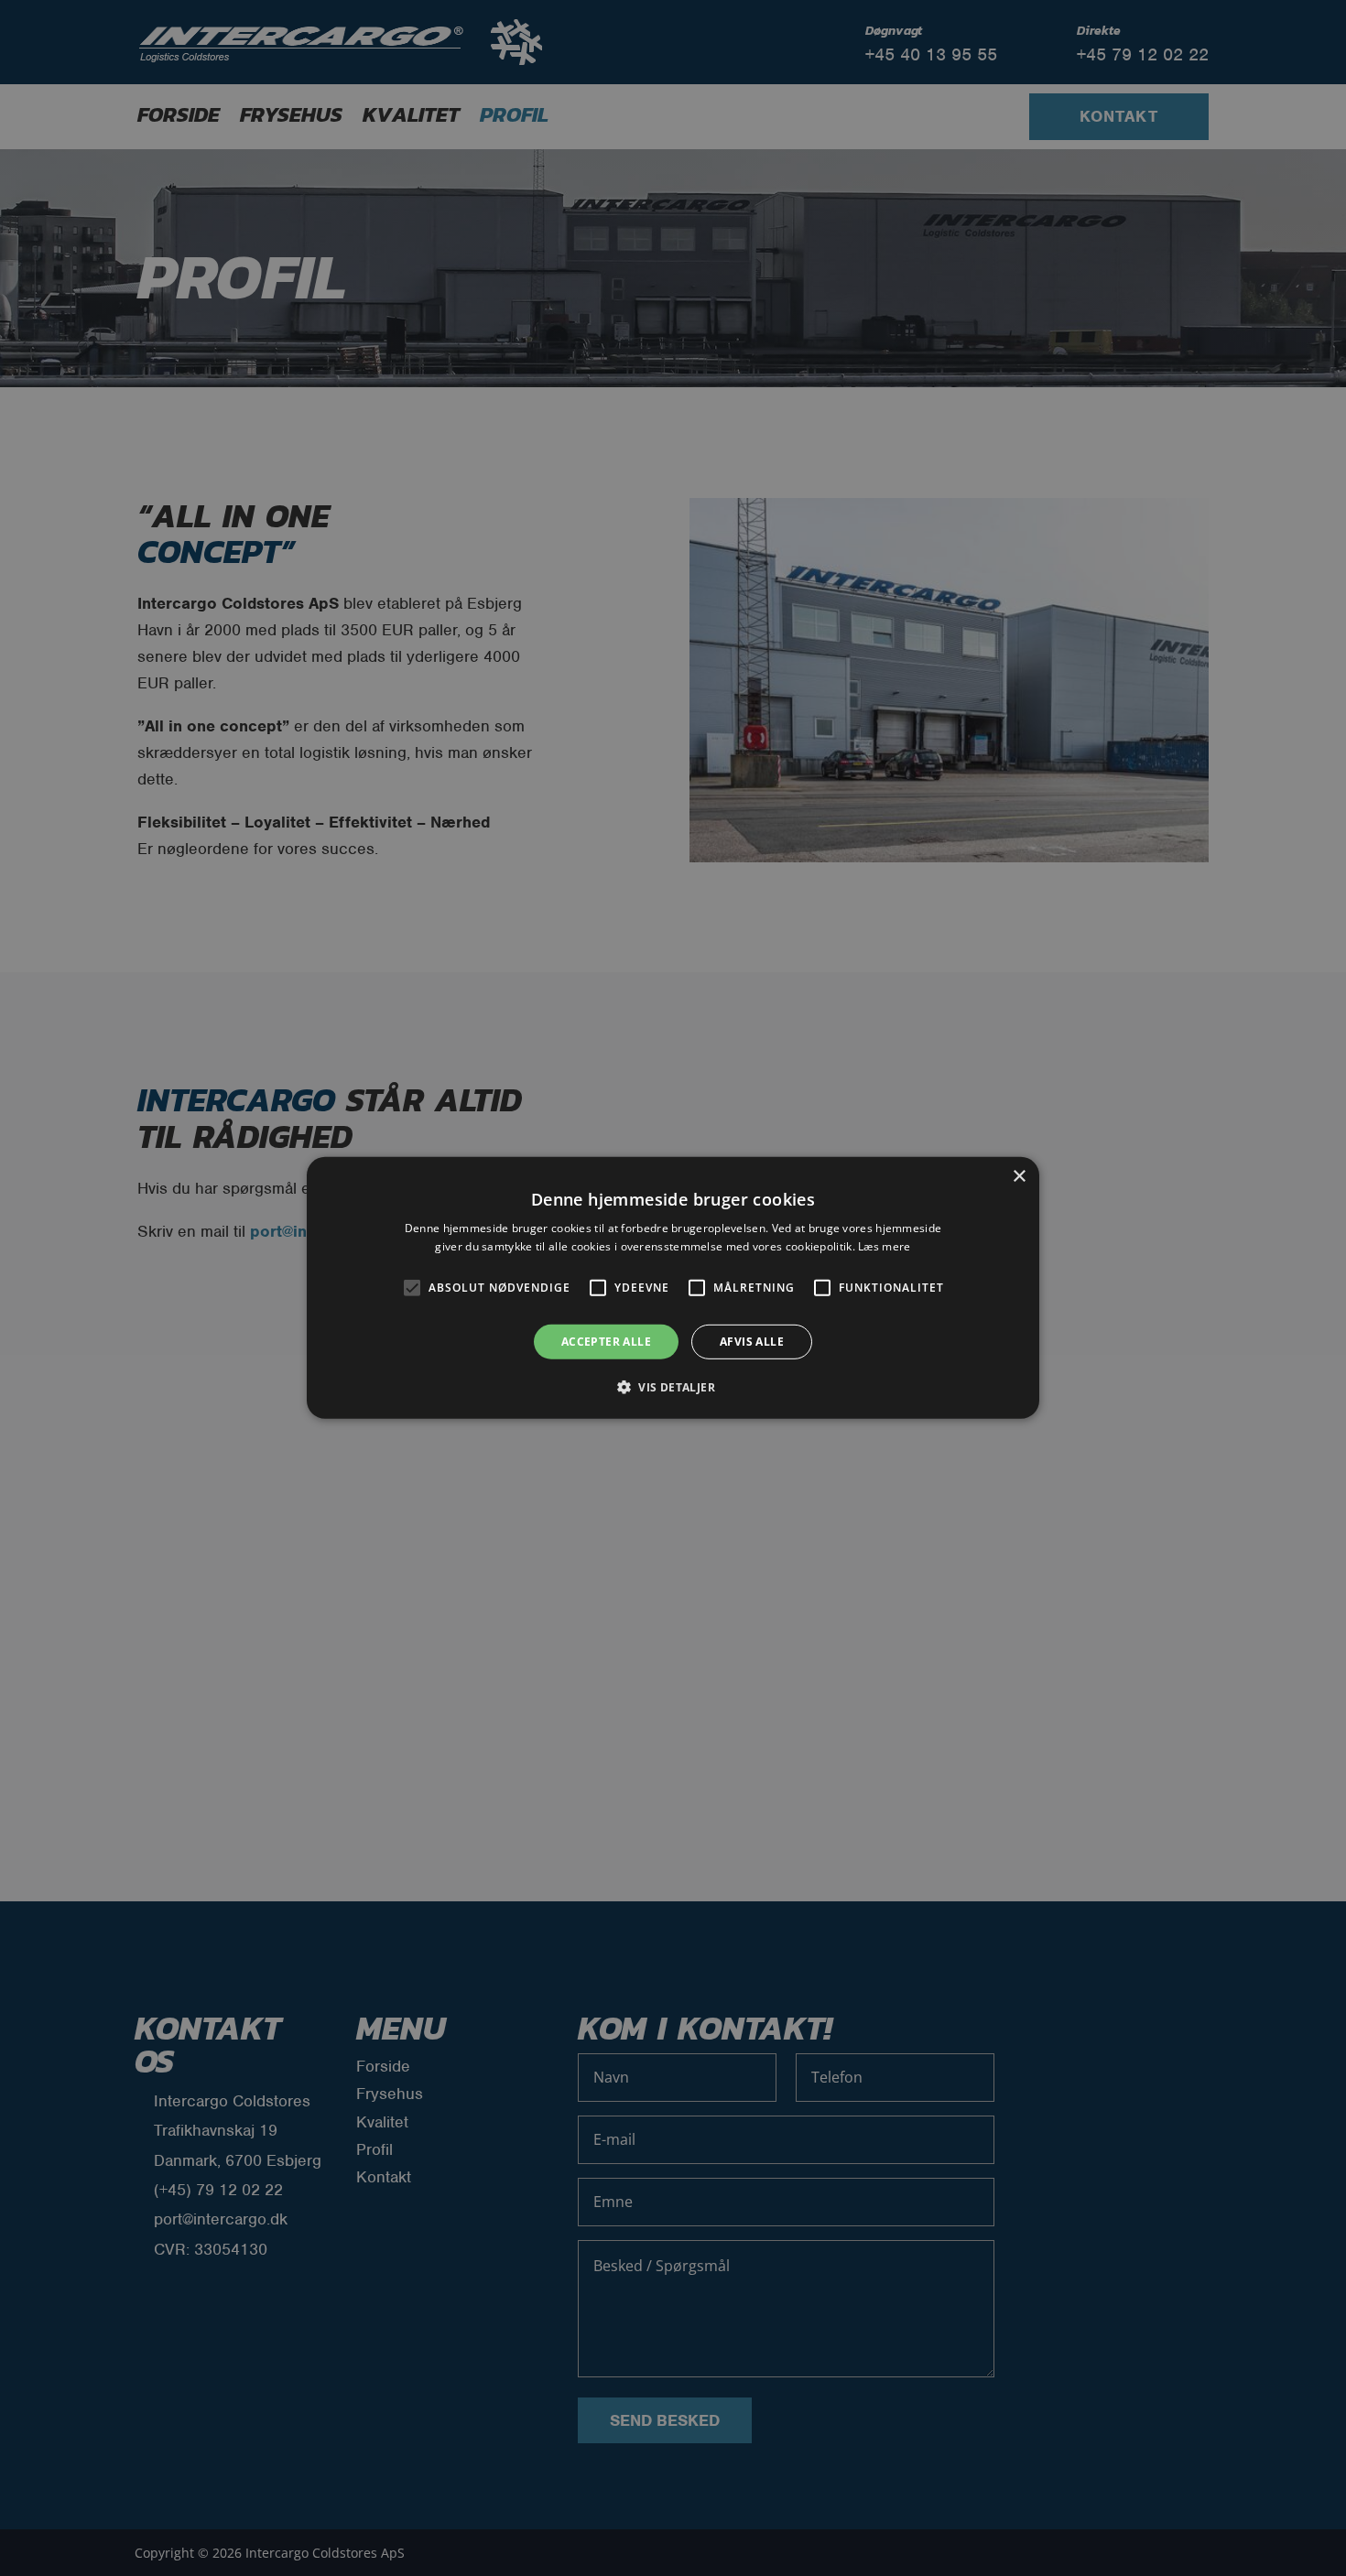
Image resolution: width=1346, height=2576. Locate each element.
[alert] (673, 1288)
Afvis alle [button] (752, 1342)
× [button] (1019, 1177)
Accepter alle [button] (606, 1342)
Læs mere (884, 1246)
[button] (673, 1387)
